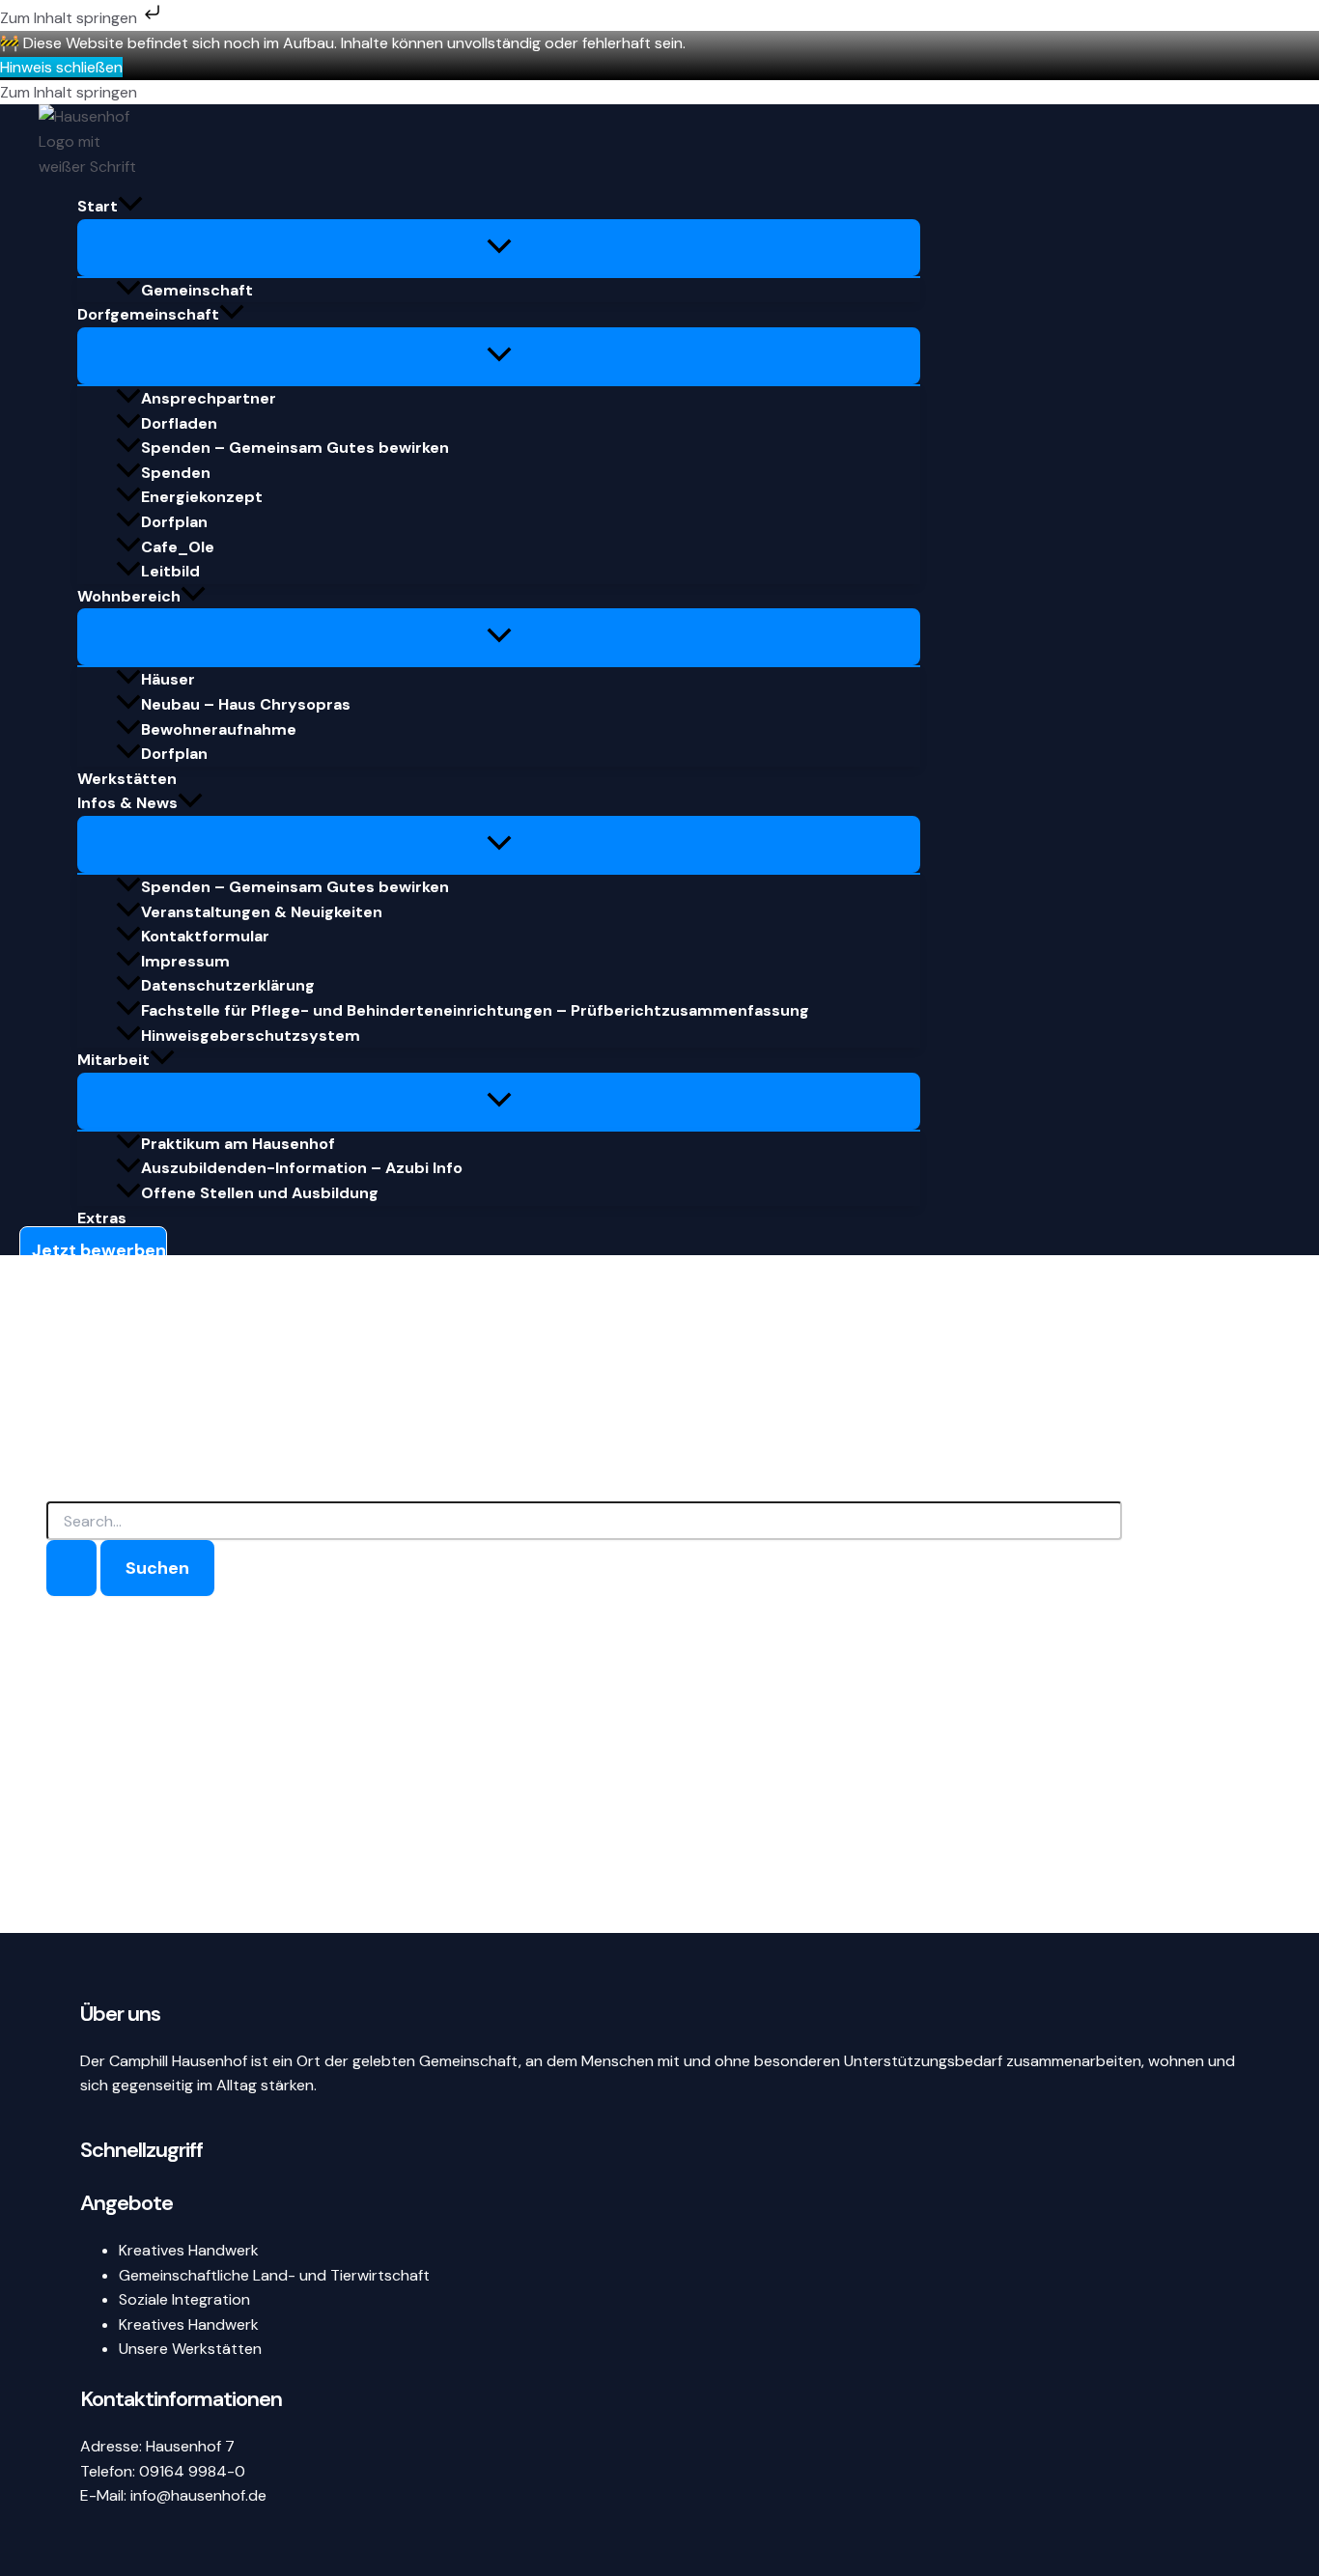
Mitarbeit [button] (113, 1060)
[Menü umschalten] (499, 248)
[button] (130, 207)
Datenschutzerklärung (228, 985)
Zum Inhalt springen (70, 18)
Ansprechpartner (209, 398)
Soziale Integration (184, 2299)
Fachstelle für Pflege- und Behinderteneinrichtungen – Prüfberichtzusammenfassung (475, 1010)
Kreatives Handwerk (189, 2250)
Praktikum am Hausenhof (238, 1144)
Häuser (168, 679)
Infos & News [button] (127, 803)
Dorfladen (179, 423)
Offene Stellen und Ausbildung (260, 1193)
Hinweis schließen (61, 67)
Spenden (176, 473)
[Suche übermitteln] (71, 1568)
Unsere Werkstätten (190, 2349)
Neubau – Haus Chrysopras (246, 704)
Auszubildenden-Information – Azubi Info (302, 1168)
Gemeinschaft (197, 290)
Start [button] (98, 206)
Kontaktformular (205, 936)
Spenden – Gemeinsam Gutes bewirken (295, 448)
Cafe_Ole (178, 547)
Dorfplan (174, 522)
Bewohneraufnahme (219, 729)
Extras (102, 1218)
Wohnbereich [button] (129, 596)
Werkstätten (127, 779)
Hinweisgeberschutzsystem (251, 1036)
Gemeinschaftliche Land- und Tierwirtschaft (274, 2275)
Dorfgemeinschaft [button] (148, 314)
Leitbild (170, 571)
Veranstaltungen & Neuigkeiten (262, 912)
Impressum (185, 961)
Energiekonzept (202, 497)
